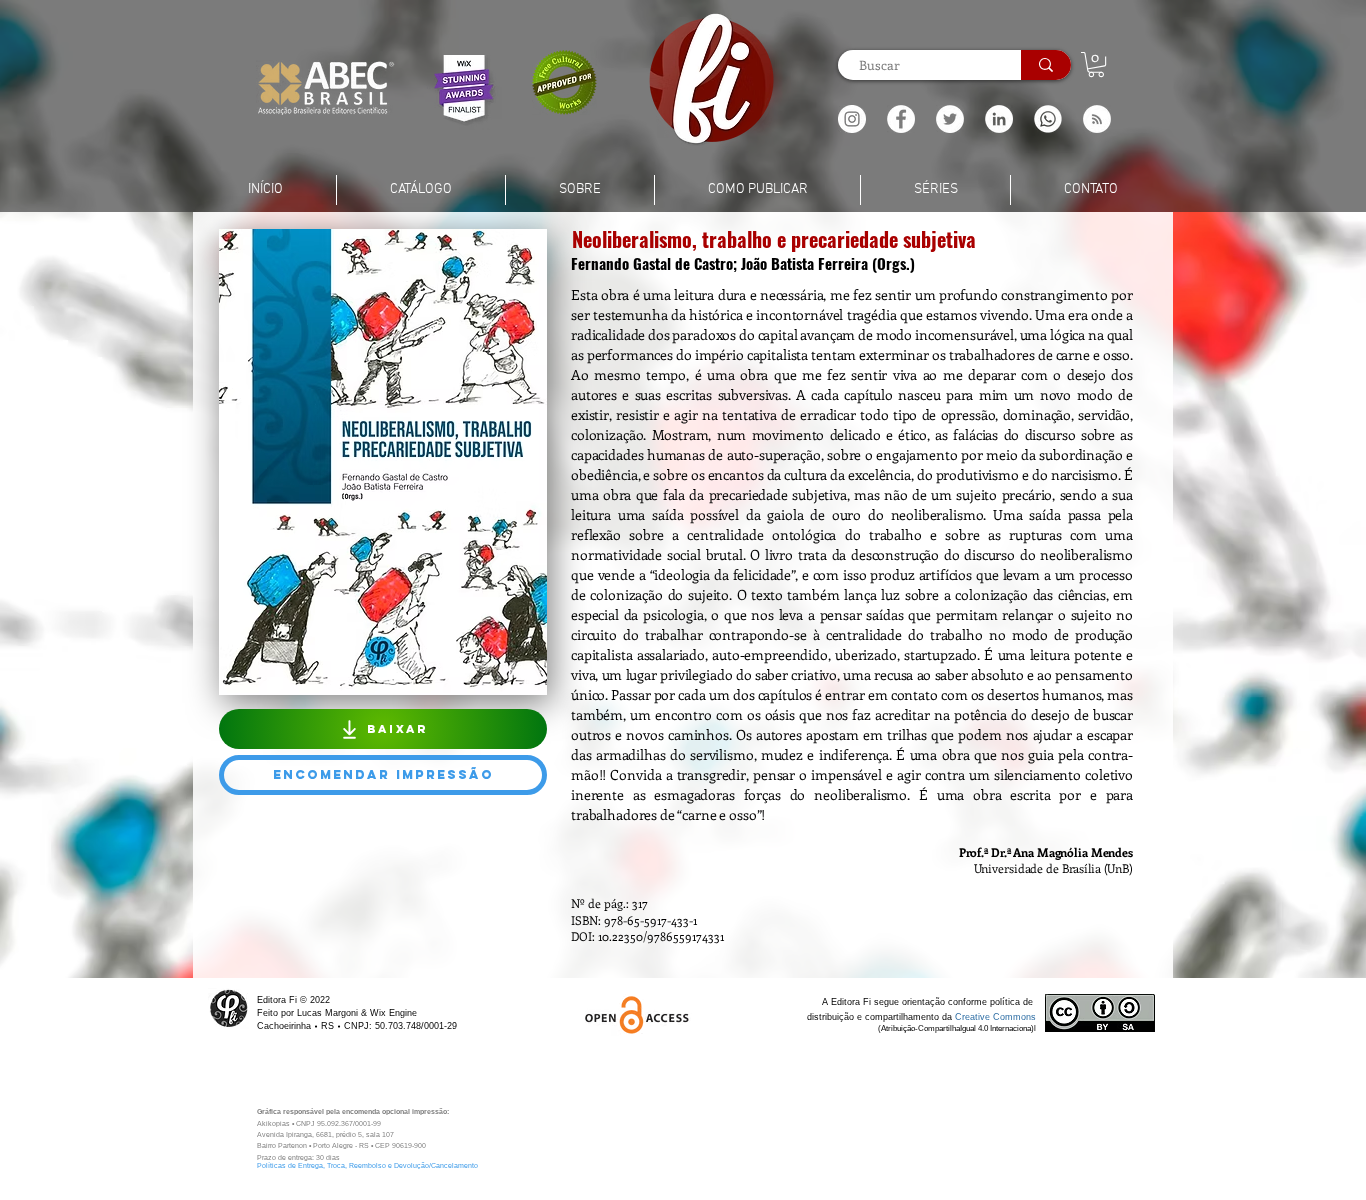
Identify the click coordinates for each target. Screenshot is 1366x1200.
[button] (1097, 119)
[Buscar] (1046, 65)
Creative (974, 1017)
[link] (1096, 64)
